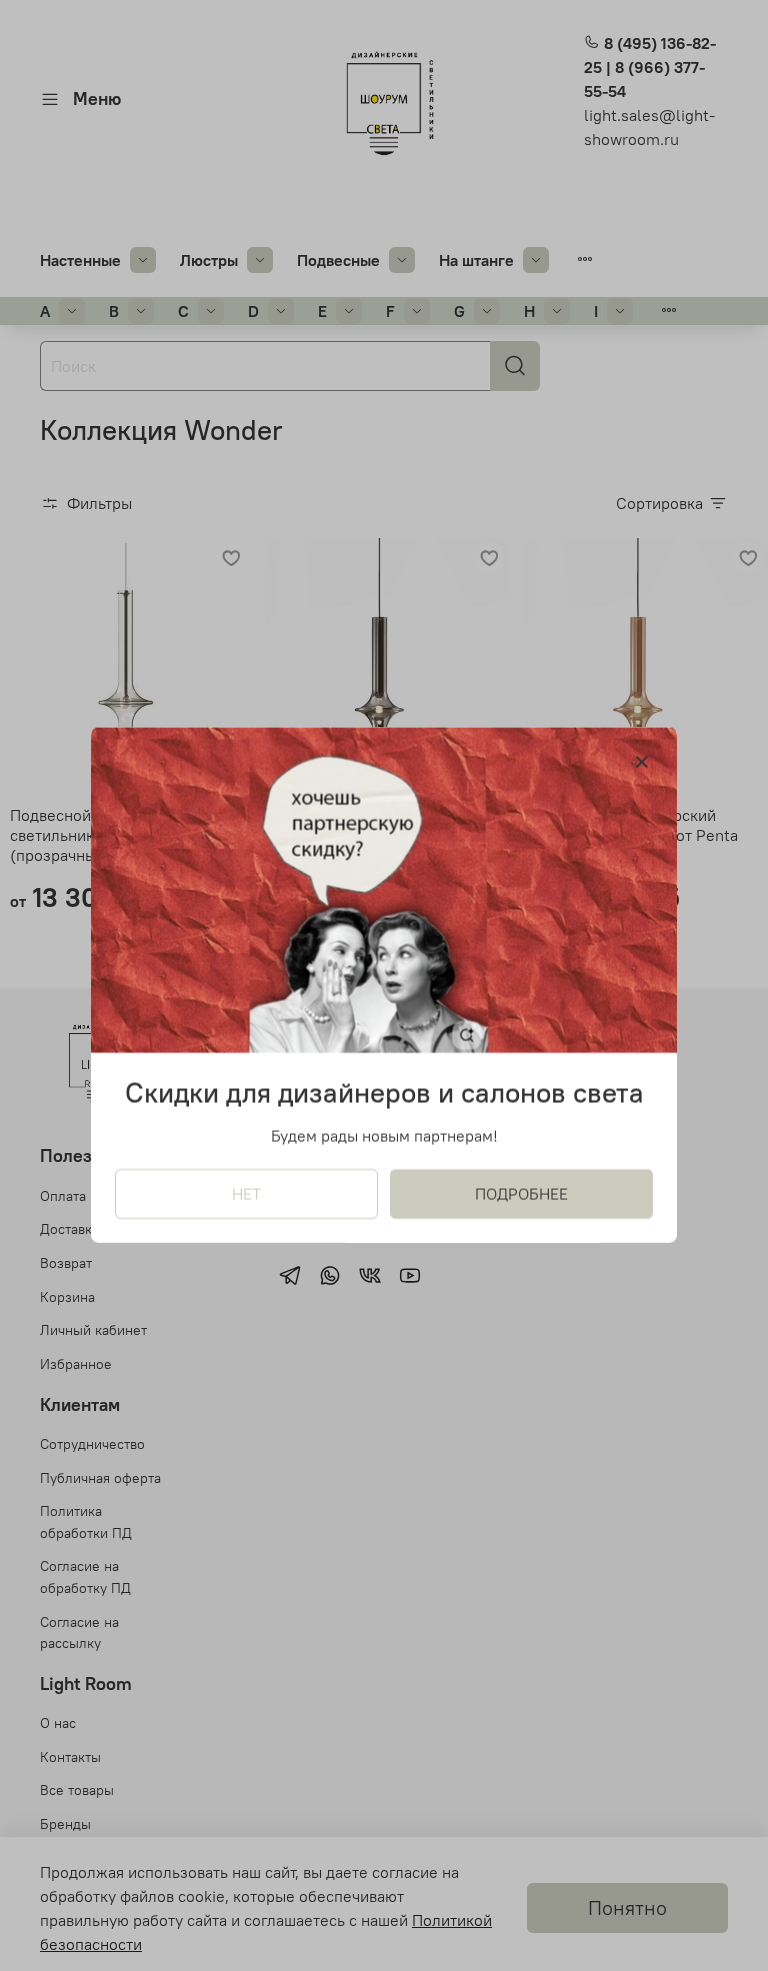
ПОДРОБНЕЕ (521, 1195)
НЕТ (246, 1195)
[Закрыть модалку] (642, 763)
